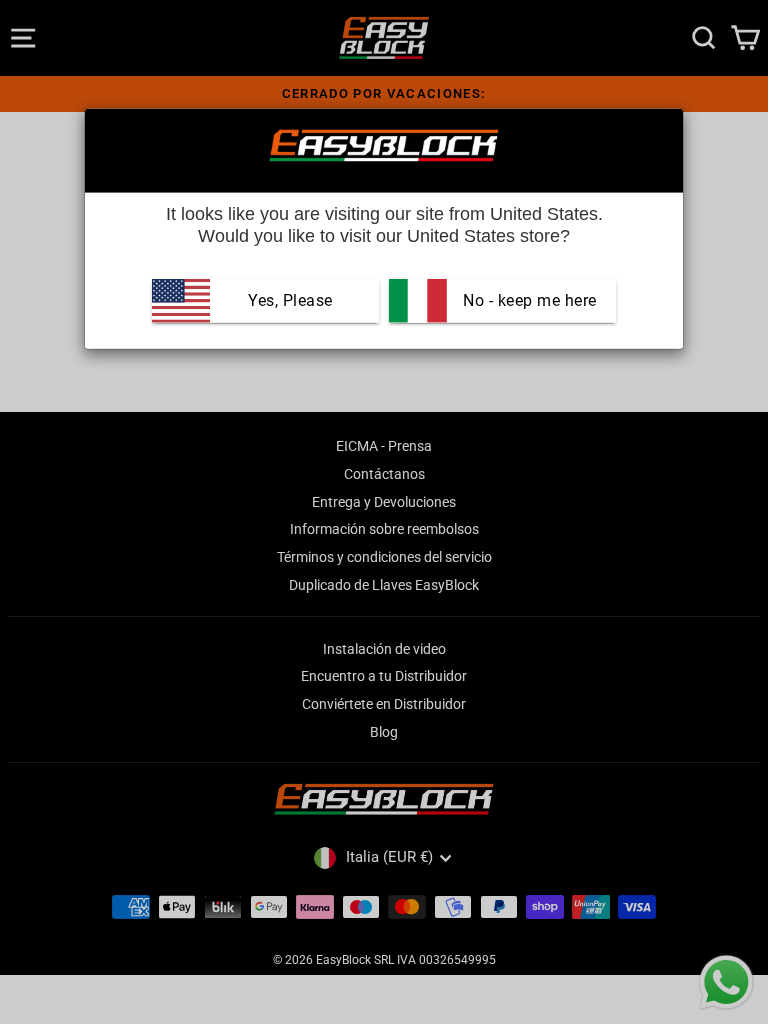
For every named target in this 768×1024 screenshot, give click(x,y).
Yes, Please (290, 300)
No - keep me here (528, 300)
